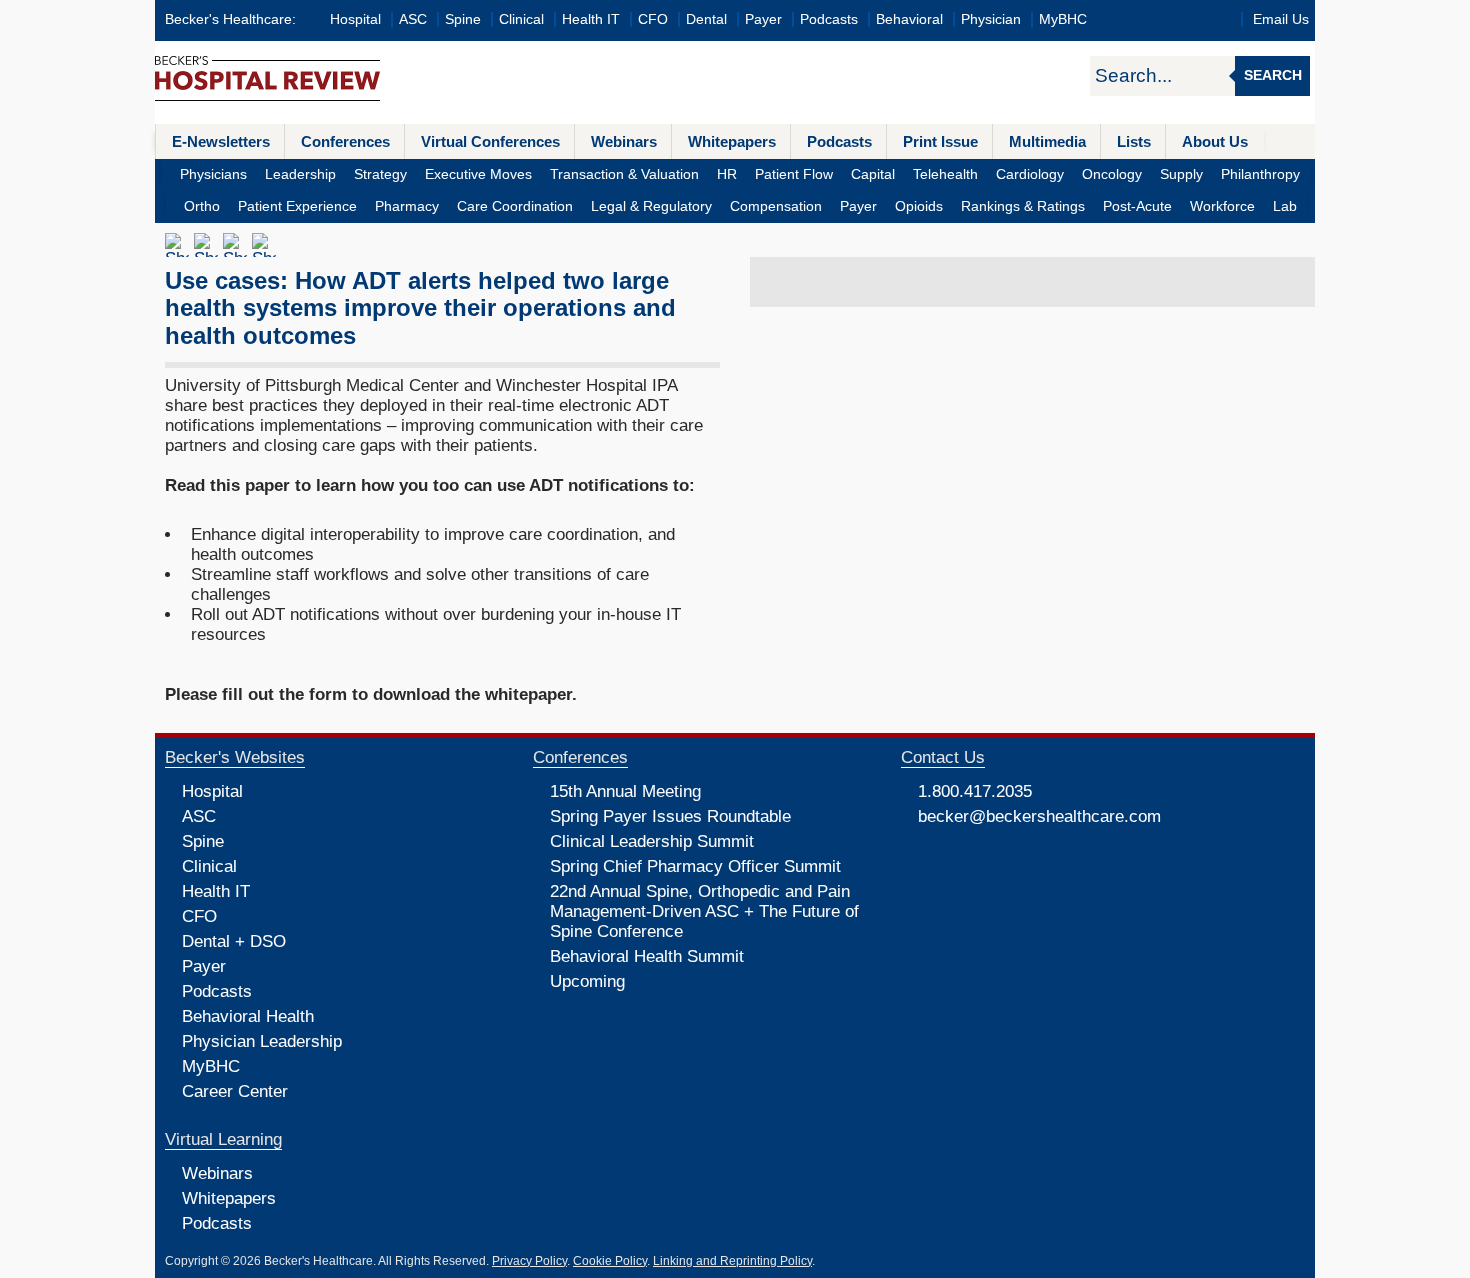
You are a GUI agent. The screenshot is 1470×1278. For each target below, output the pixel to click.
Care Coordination (515, 206)
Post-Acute (1137, 206)
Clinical (521, 19)
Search (1273, 75)
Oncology (1112, 174)
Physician (991, 19)
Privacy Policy (529, 1261)
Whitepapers (732, 141)
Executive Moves (478, 174)
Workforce (1222, 206)
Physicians (213, 174)
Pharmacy (407, 206)
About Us (1215, 141)
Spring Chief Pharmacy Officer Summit (695, 866)
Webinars (624, 141)
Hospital (355, 19)
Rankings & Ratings (1023, 206)
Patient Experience (297, 206)
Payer (763, 19)
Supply (1181, 174)
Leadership (300, 174)
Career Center (235, 1091)
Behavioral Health (248, 1016)
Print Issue (940, 141)
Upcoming (587, 981)
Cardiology (1030, 174)
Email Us (1281, 19)
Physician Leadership (262, 1041)
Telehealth (945, 174)
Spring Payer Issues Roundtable (670, 816)
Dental (706, 19)
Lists (1134, 141)
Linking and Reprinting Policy (732, 1261)
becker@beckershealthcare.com (1039, 816)
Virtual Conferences (490, 141)
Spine (463, 19)
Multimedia (1047, 141)
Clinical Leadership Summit (652, 841)
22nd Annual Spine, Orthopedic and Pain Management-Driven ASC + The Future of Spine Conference (704, 911)
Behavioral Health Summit (647, 956)
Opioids (919, 206)
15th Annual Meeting (625, 791)
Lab (1285, 206)
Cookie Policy (610, 1261)
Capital (873, 174)
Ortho (202, 206)
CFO (653, 19)
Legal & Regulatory (651, 206)
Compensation (776, 206)
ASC (413, 19)
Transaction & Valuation (624, 174)
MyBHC (1063, 19)
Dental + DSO (234, 941)
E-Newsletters (221, 141)
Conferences (345, 141)
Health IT (591, 19)
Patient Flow (794, 174)
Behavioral (909, 19)
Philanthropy (1260, 174)
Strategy (380, 174)
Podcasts (829, 19)
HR (727, 174)
